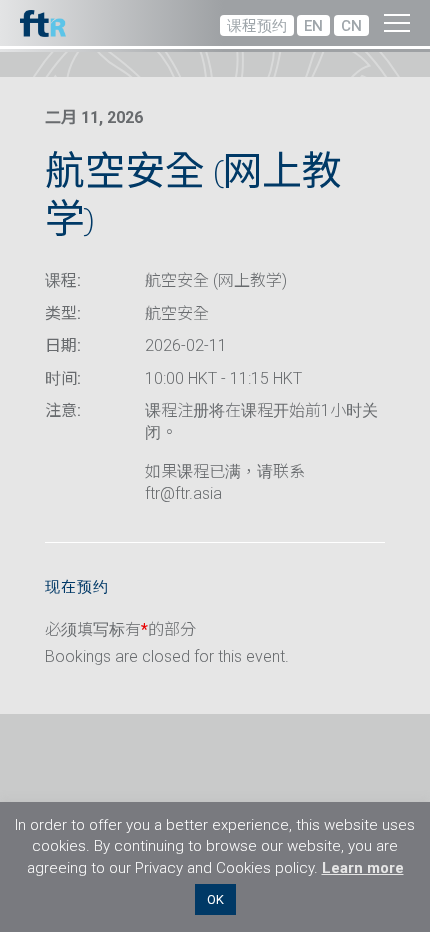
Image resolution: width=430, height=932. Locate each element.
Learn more (363, 868)
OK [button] (215, 899)
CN (351, 26)
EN (313, 26)
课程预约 (257, 26)
